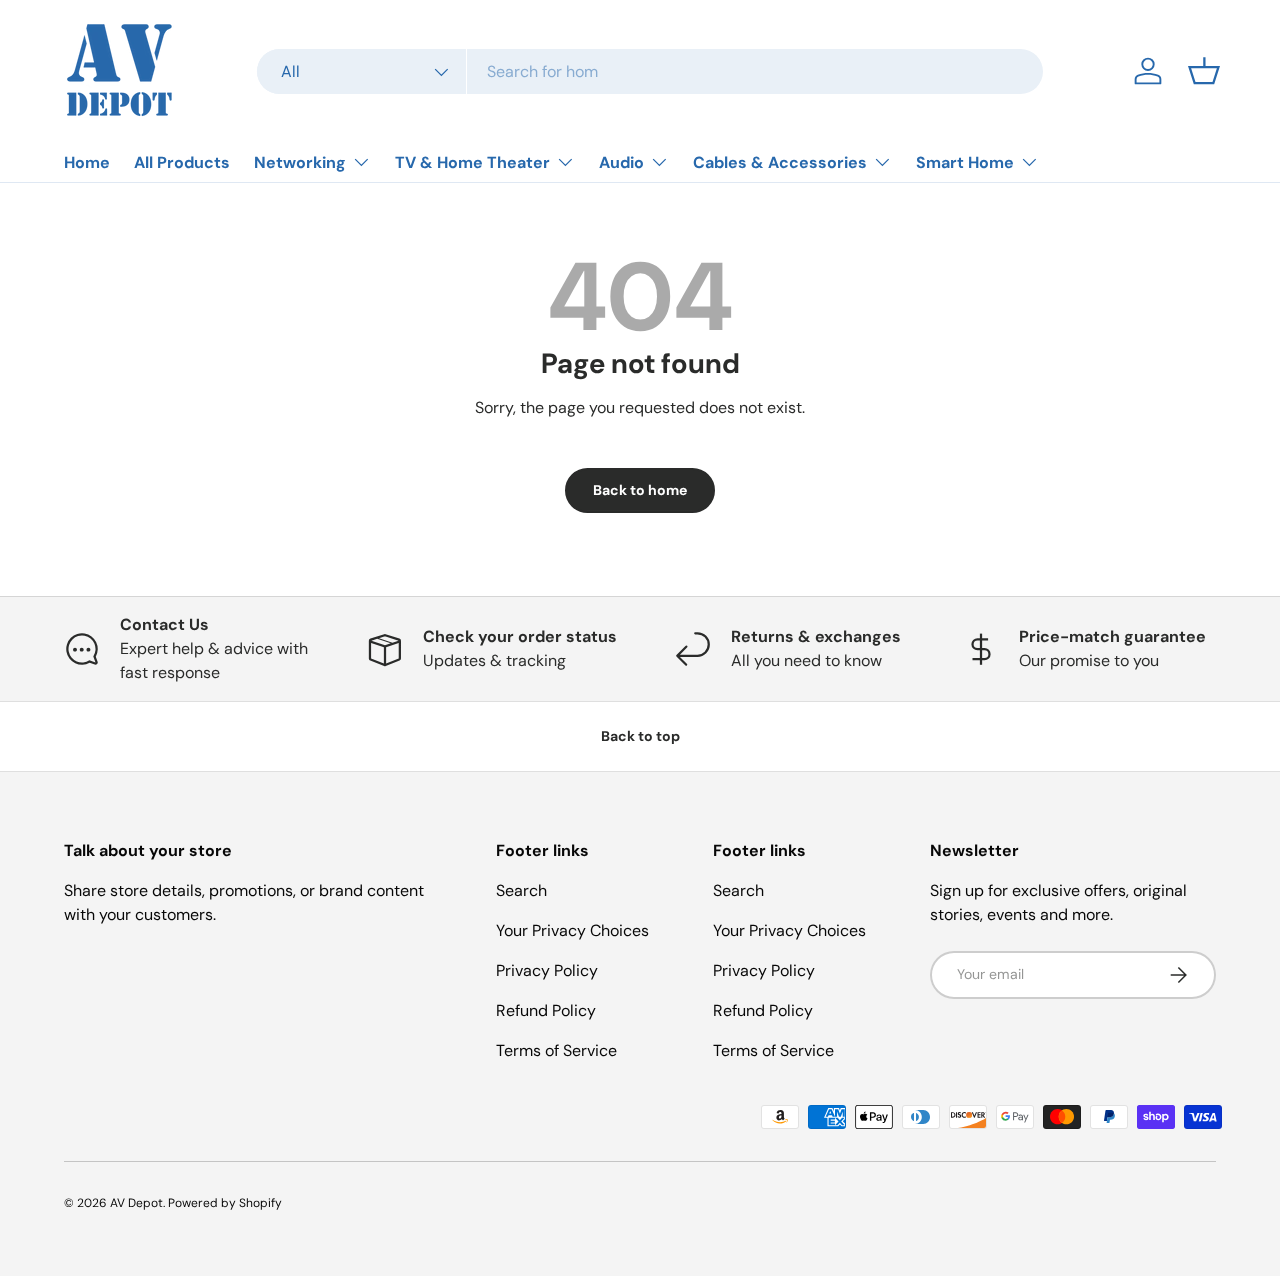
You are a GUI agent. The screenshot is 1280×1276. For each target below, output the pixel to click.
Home (87, 162)
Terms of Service (556, 1050)
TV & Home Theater (472, 162)
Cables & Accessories (780, 162)
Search (521, 890)
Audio (621, 162)
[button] (1204, 71)
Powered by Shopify (225, 1203)
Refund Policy (546, 1010)
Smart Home (965, 162)
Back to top (640, 736)
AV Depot (136, 1203)
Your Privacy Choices (572, 930)
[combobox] (650, 71)
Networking (300, 162)
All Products (182, 162)
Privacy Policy (547, 970)
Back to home (640, 490)
